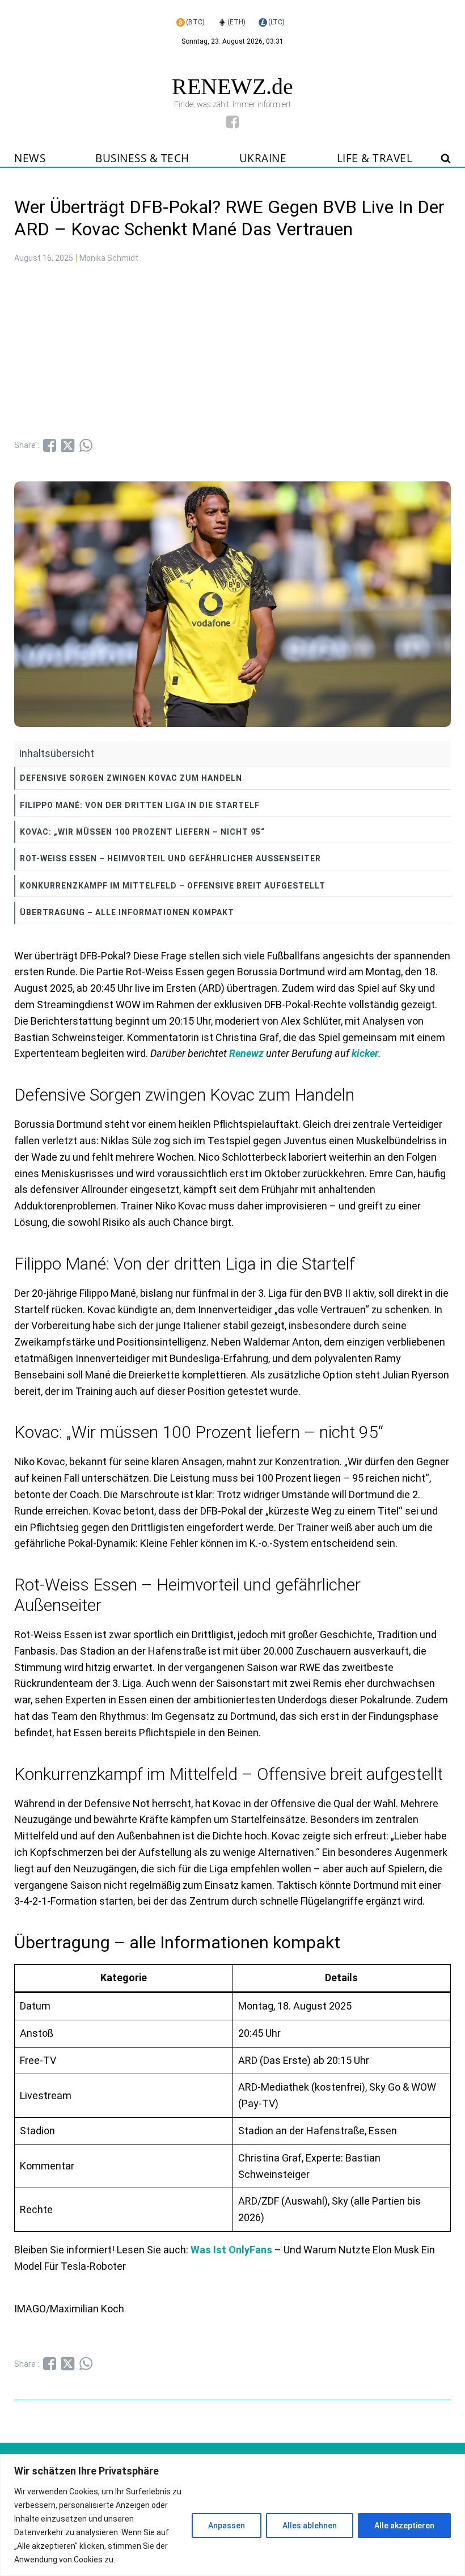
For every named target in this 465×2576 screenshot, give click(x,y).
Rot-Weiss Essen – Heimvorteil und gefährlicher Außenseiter (170, 858)
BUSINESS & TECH (142, 158)
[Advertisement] (232, 353)
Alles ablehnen (310, 2526)
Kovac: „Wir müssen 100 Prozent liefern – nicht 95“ (142, 832)
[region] (232, 2515)
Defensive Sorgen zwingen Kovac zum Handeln (131, 778)
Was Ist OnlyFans (232, 2250)
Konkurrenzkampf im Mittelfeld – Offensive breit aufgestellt (173, 886)
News (30, 158)
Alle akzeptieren (404, 2526)
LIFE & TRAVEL (375, 158)
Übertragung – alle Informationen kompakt (127, 912)
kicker (365, 1053)
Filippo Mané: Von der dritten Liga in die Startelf (140, 805)
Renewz (246, 1053)
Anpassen (227, 2526)
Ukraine (263, 158)
